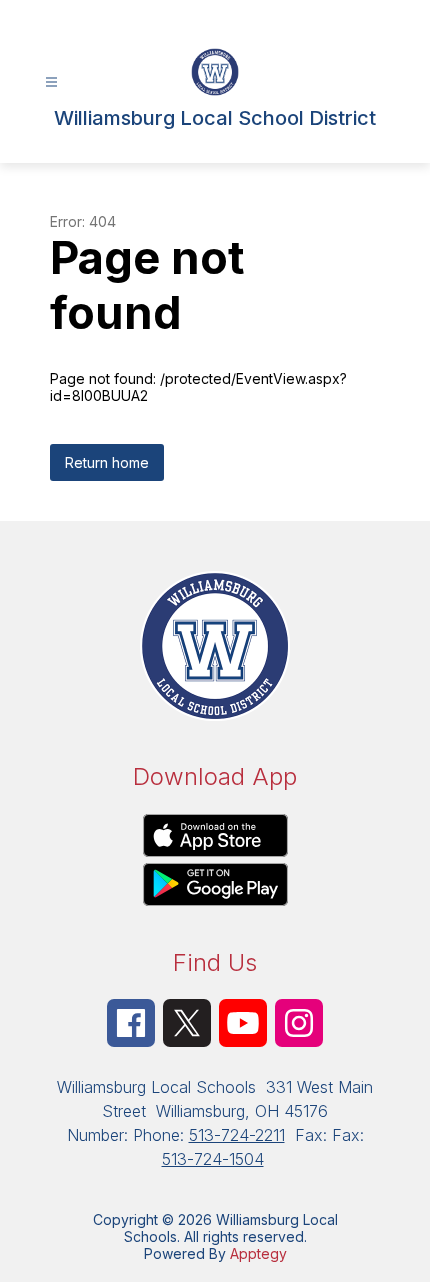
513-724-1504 (213, 1159)
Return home (107, 462)
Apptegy (258, 1253)
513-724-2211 (237, 1135)
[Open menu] (51, 82)
